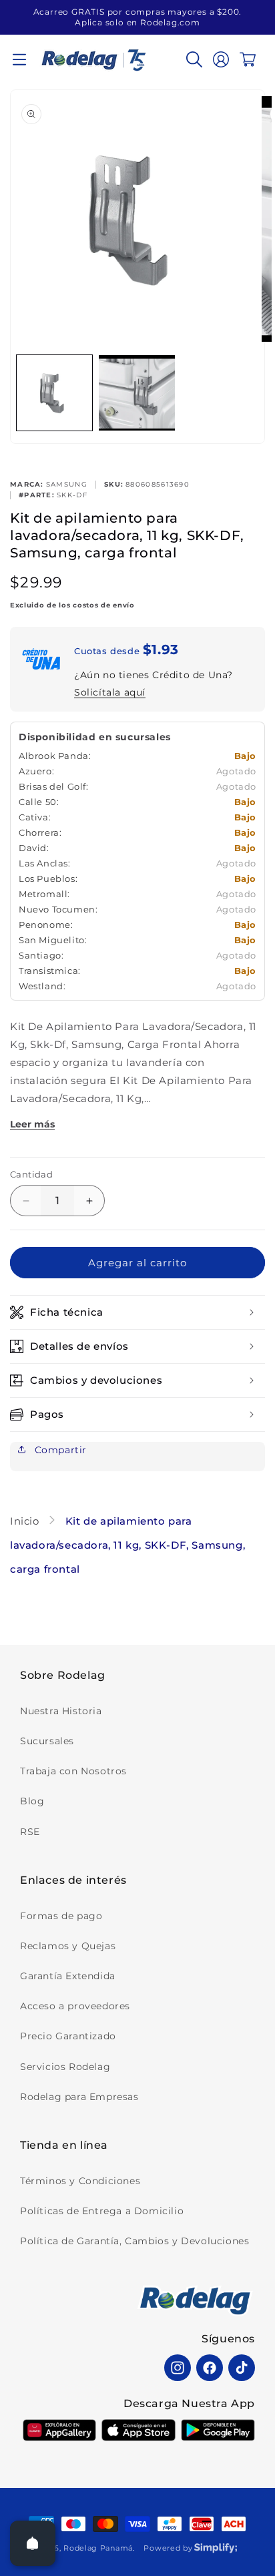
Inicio (26, 1521)
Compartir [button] (59, 1450)
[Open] (33, 2543)
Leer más (32, 1124)
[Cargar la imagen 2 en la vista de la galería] (136, 393)
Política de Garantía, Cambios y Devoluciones (134, 2241)
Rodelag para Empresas (79, 2097)
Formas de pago (61, 1916)
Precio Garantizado (68, 2036)
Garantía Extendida (68, 1976)
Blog (32, 1801)
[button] (19, 59)
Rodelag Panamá (98, 2548)
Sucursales (47, 1741)
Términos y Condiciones (80, 2181)
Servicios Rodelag (65, 2067)
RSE (30, 1832)
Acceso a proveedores (75, 2006)
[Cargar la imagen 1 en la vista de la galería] (54, 393)
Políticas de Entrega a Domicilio (102, 2211)
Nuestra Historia (61, 1711)
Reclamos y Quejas (68, 1946)
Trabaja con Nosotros (73, 1771)
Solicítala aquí (110, 692)
